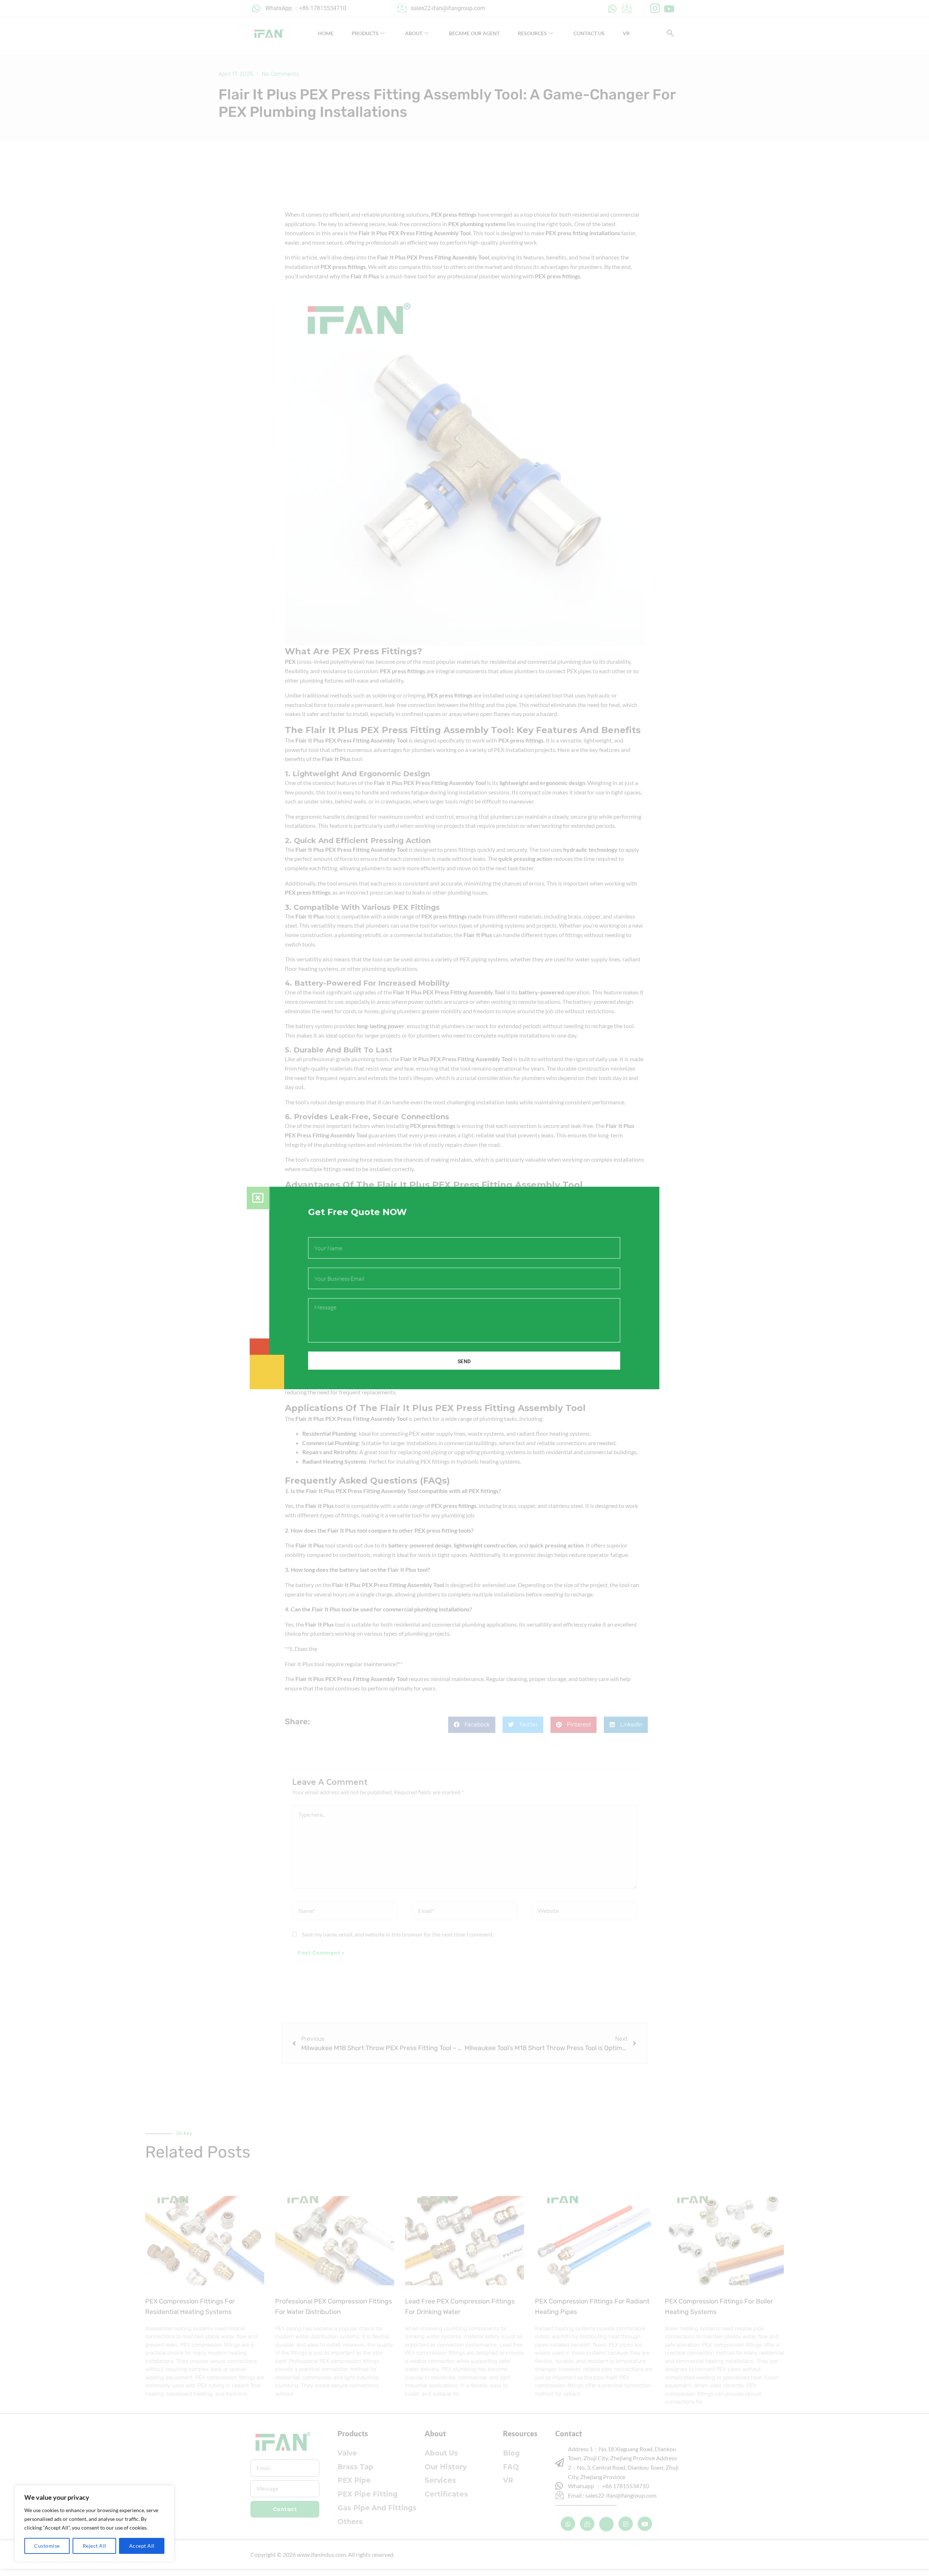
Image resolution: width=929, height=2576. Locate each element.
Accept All (142, 2546)
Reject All (95, 2546)
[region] (94, 2523)
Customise (47, 2546)
